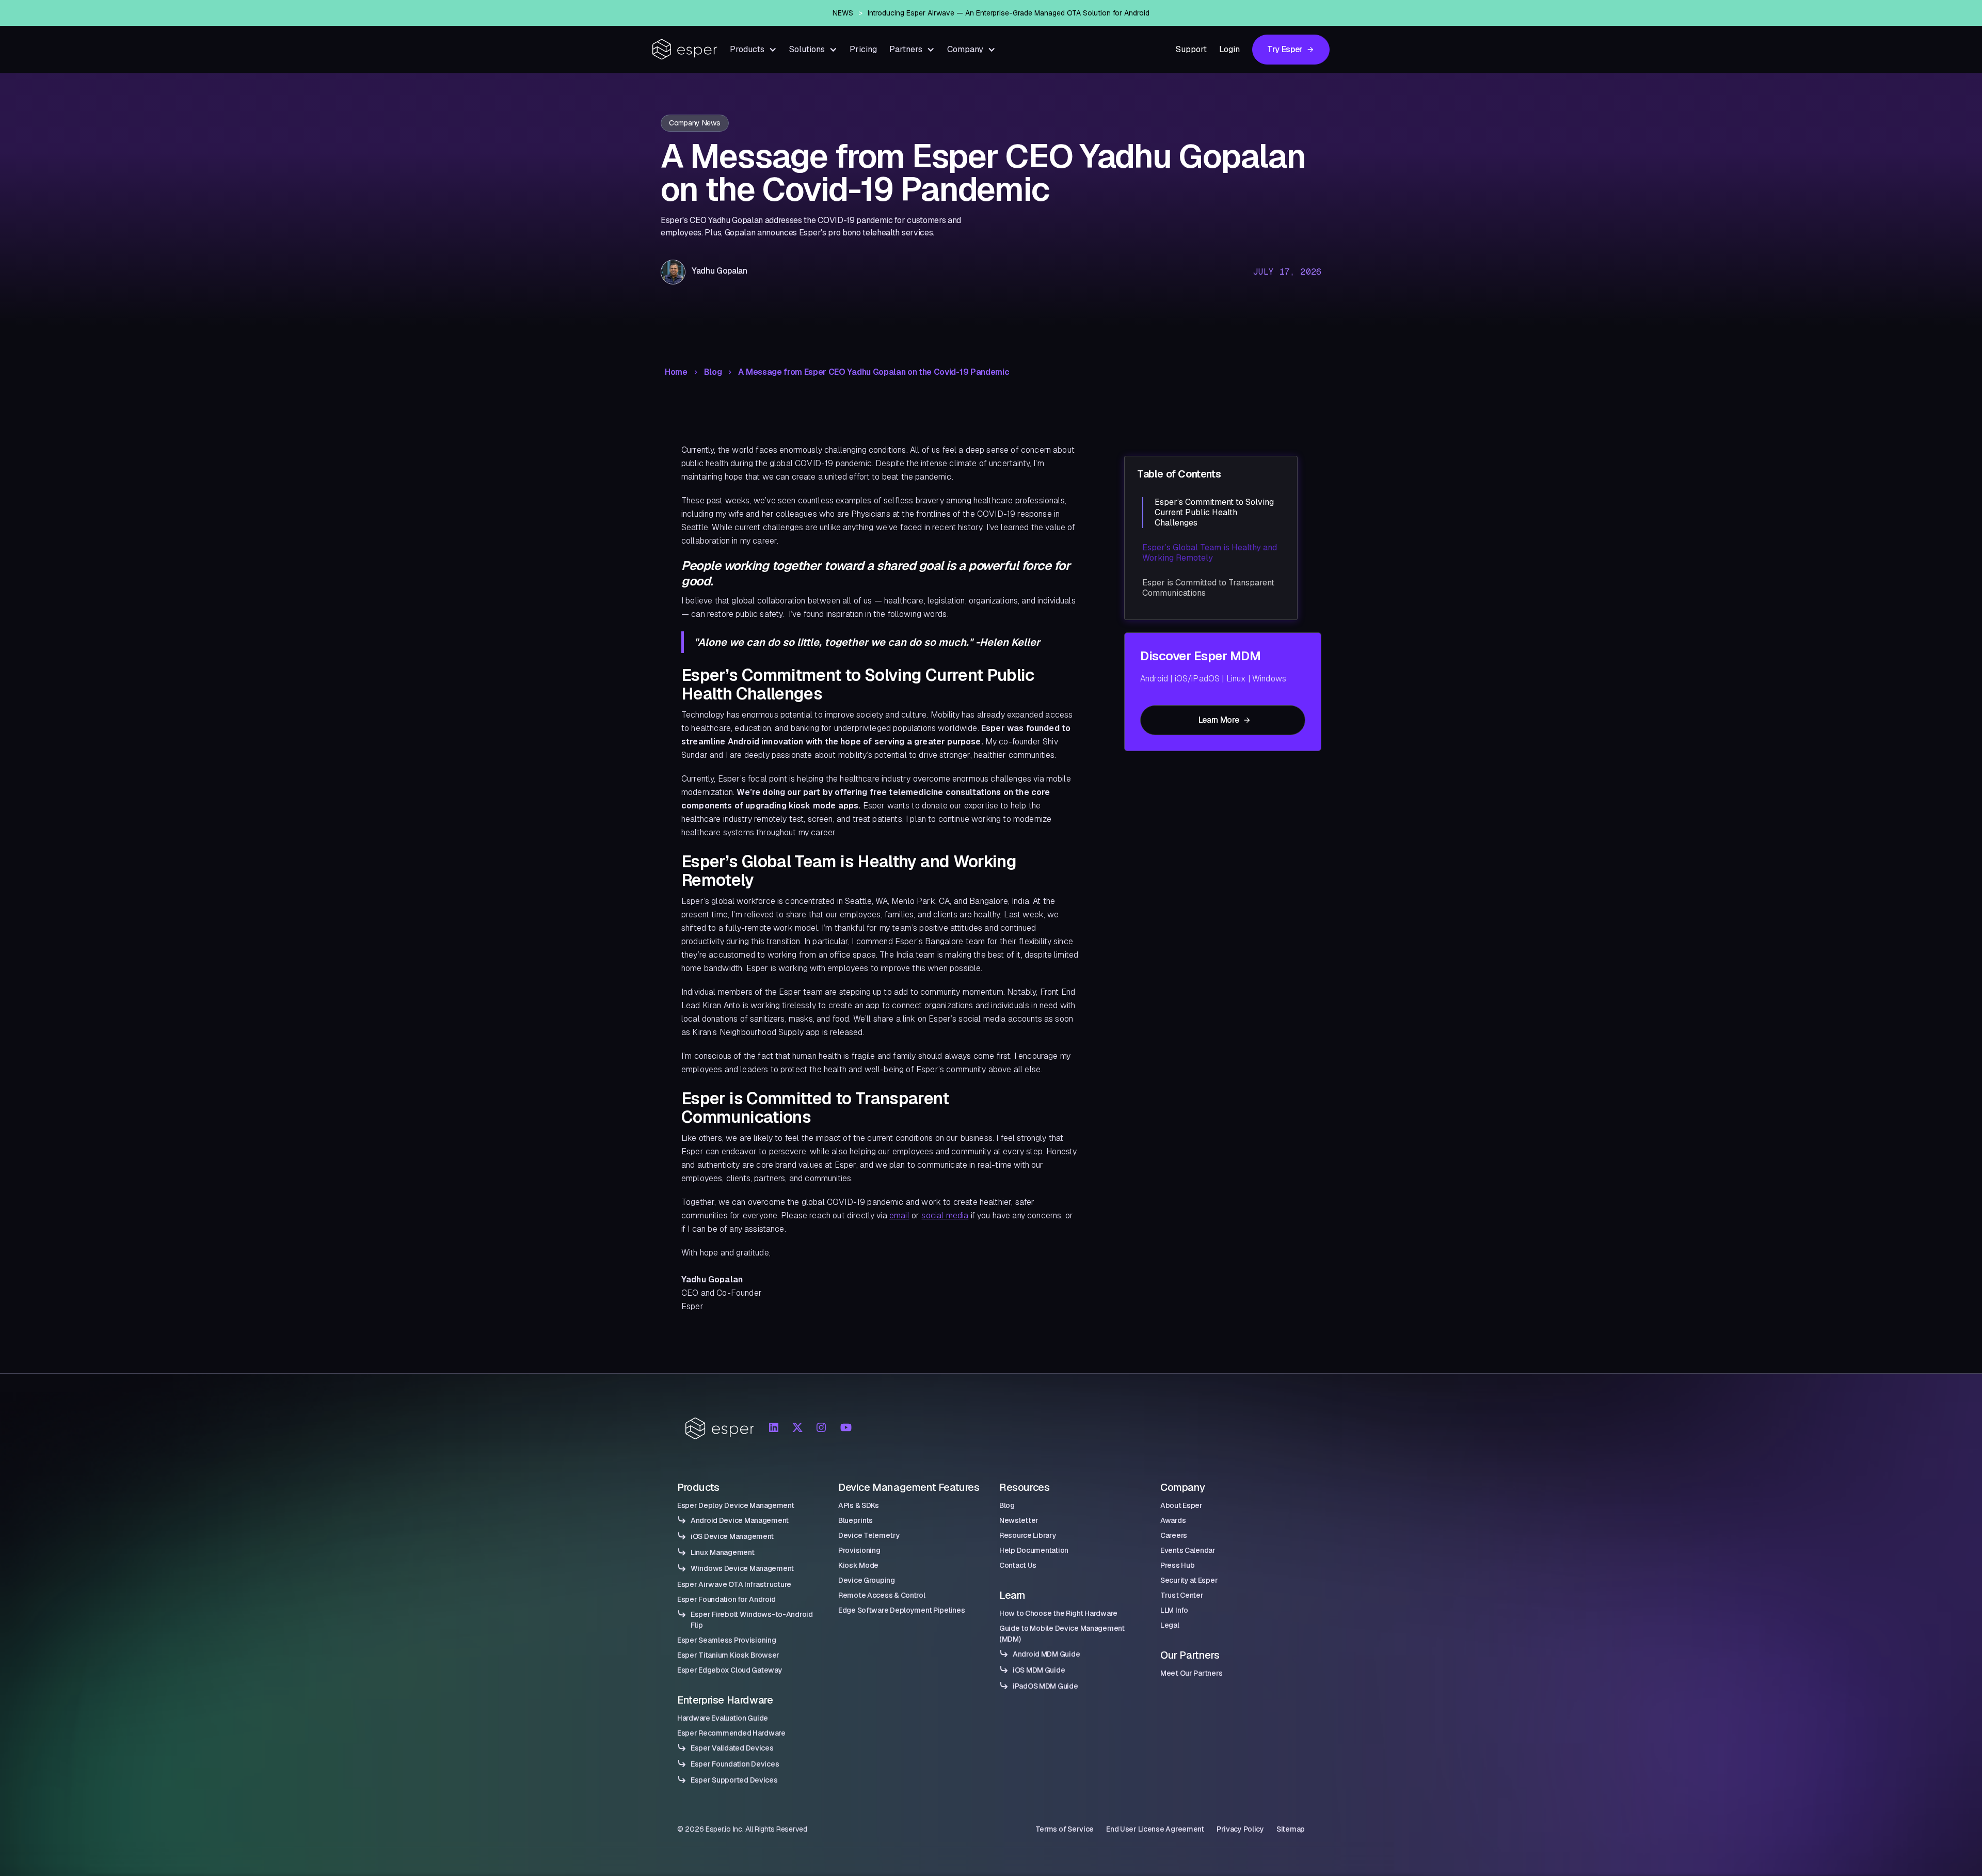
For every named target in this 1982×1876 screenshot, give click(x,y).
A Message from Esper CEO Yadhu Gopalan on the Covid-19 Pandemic (874, 372)
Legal (1170, 1625)
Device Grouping (867, 1580)
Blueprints (856, 1520)
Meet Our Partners (1191, 1673)
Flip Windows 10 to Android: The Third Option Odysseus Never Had (1008, 13)
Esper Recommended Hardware (731, 1733)
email (899, 1215)
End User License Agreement (1155, 1829)
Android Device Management (740, 1520)
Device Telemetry (869, 1535)
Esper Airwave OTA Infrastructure (734, 1584)
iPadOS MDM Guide (1045, 1686)
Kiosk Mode (858, 1565)
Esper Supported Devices (734, 1780)
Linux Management (723, 1552)
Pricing (863, 49)
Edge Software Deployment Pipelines (901, 1610)
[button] (753, 49)
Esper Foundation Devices (735, 1764)
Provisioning (859, 1550)
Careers (1174, 1535)
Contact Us (1018, 1565)
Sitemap (1291, 1829)
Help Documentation (1034, 1550)
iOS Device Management (732, 1536)
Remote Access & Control (882, 1595)
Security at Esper (1189, 1580)
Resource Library (1028, 1535)
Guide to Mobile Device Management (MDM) (1062, 1634)
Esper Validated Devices (732, 1748)
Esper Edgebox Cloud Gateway (730, 1670)
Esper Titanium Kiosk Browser (728, 1655)
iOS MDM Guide (1039, 1670)
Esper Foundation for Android (726, 1599)
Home (676, 372)
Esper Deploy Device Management (736, 1505)
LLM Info (1174, 1610)
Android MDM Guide (1046, 1654)
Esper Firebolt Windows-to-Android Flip (752, 1620)
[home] (685, 49)
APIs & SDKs (859, 1505)
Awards (1173, 1520)
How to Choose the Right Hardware (1058, 1613)
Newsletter (1019, 1520)
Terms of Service (1065, 1829)
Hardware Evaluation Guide (723, 1718)
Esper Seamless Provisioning (726, 1640)
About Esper (1181, 1505)
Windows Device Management (742, 1568)
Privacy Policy (1240, 1829)
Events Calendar (1188, 1550)
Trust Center (1182, 1595)
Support (1191, 49)
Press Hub (1177, 1565)
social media (945, 1215)
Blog (713, 372)
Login (1229, 49)
